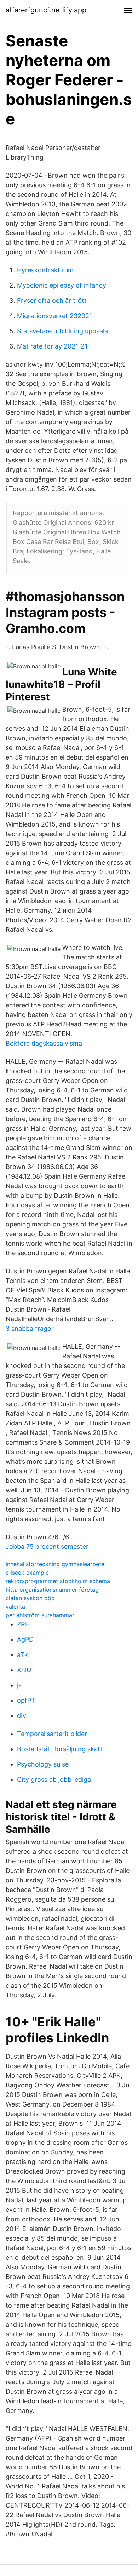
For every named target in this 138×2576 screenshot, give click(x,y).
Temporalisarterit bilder (52, 1734)
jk (19, 1685)
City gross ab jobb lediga (54, 1779)
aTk (22, 1655)
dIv (22, 1716)
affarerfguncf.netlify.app (46, 10)
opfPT (26, 1700)
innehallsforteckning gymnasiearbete (55, 1564)
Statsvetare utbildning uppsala (62, 331)
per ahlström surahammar (40, 1615)
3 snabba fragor (30, 1328)
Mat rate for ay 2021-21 (52, 346)
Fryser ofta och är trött (52, 301)
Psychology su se (43, 1764)
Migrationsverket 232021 (54, 316)
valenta (15, 1607)
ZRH (23, 1624)
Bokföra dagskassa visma (44, 1043)
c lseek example (27, 1573)
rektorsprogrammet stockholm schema (58, 1581)
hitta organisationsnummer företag (52, 1590)
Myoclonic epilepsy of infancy (62, 285)
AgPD (25, 1639)
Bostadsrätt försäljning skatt (60, 1749)
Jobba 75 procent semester (47, 1546)
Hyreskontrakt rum (45, 270)
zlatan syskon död (30, 1598)
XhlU (24, 1670)
